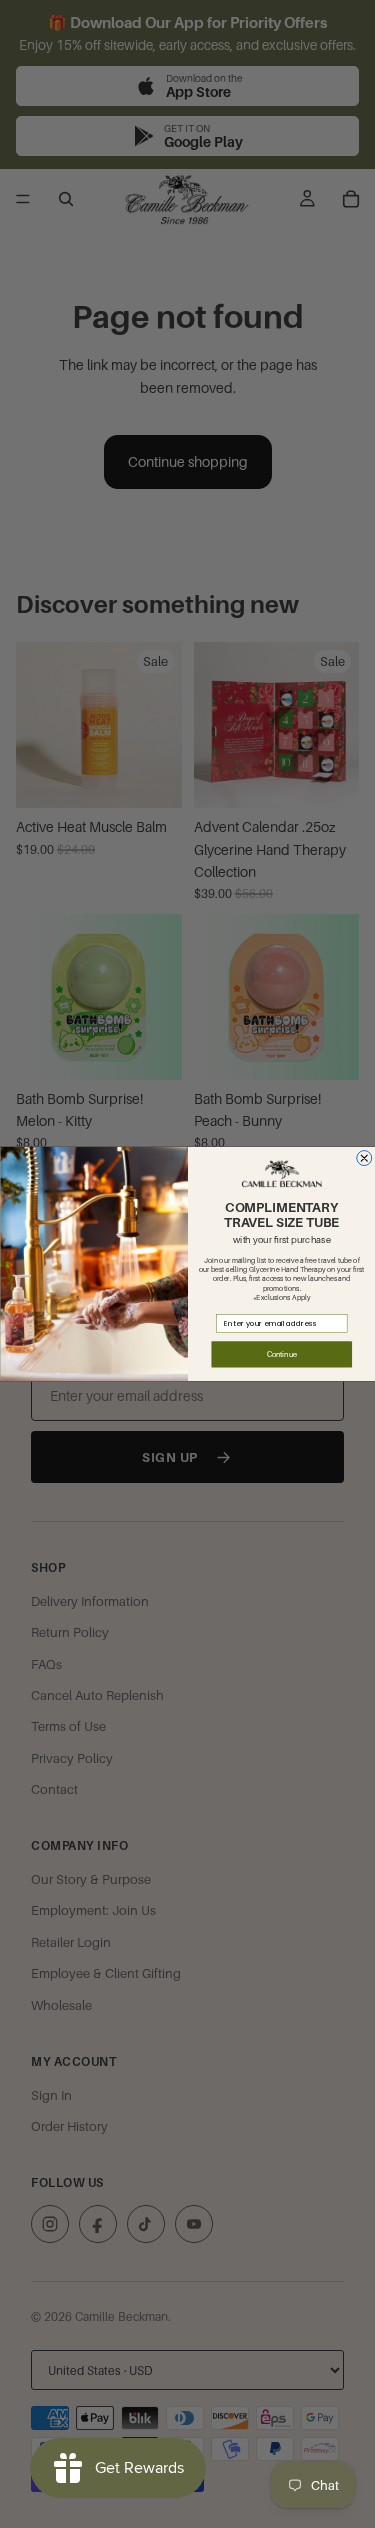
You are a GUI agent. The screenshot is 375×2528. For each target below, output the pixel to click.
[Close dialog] (363, 1158)
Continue (281, 1354)
